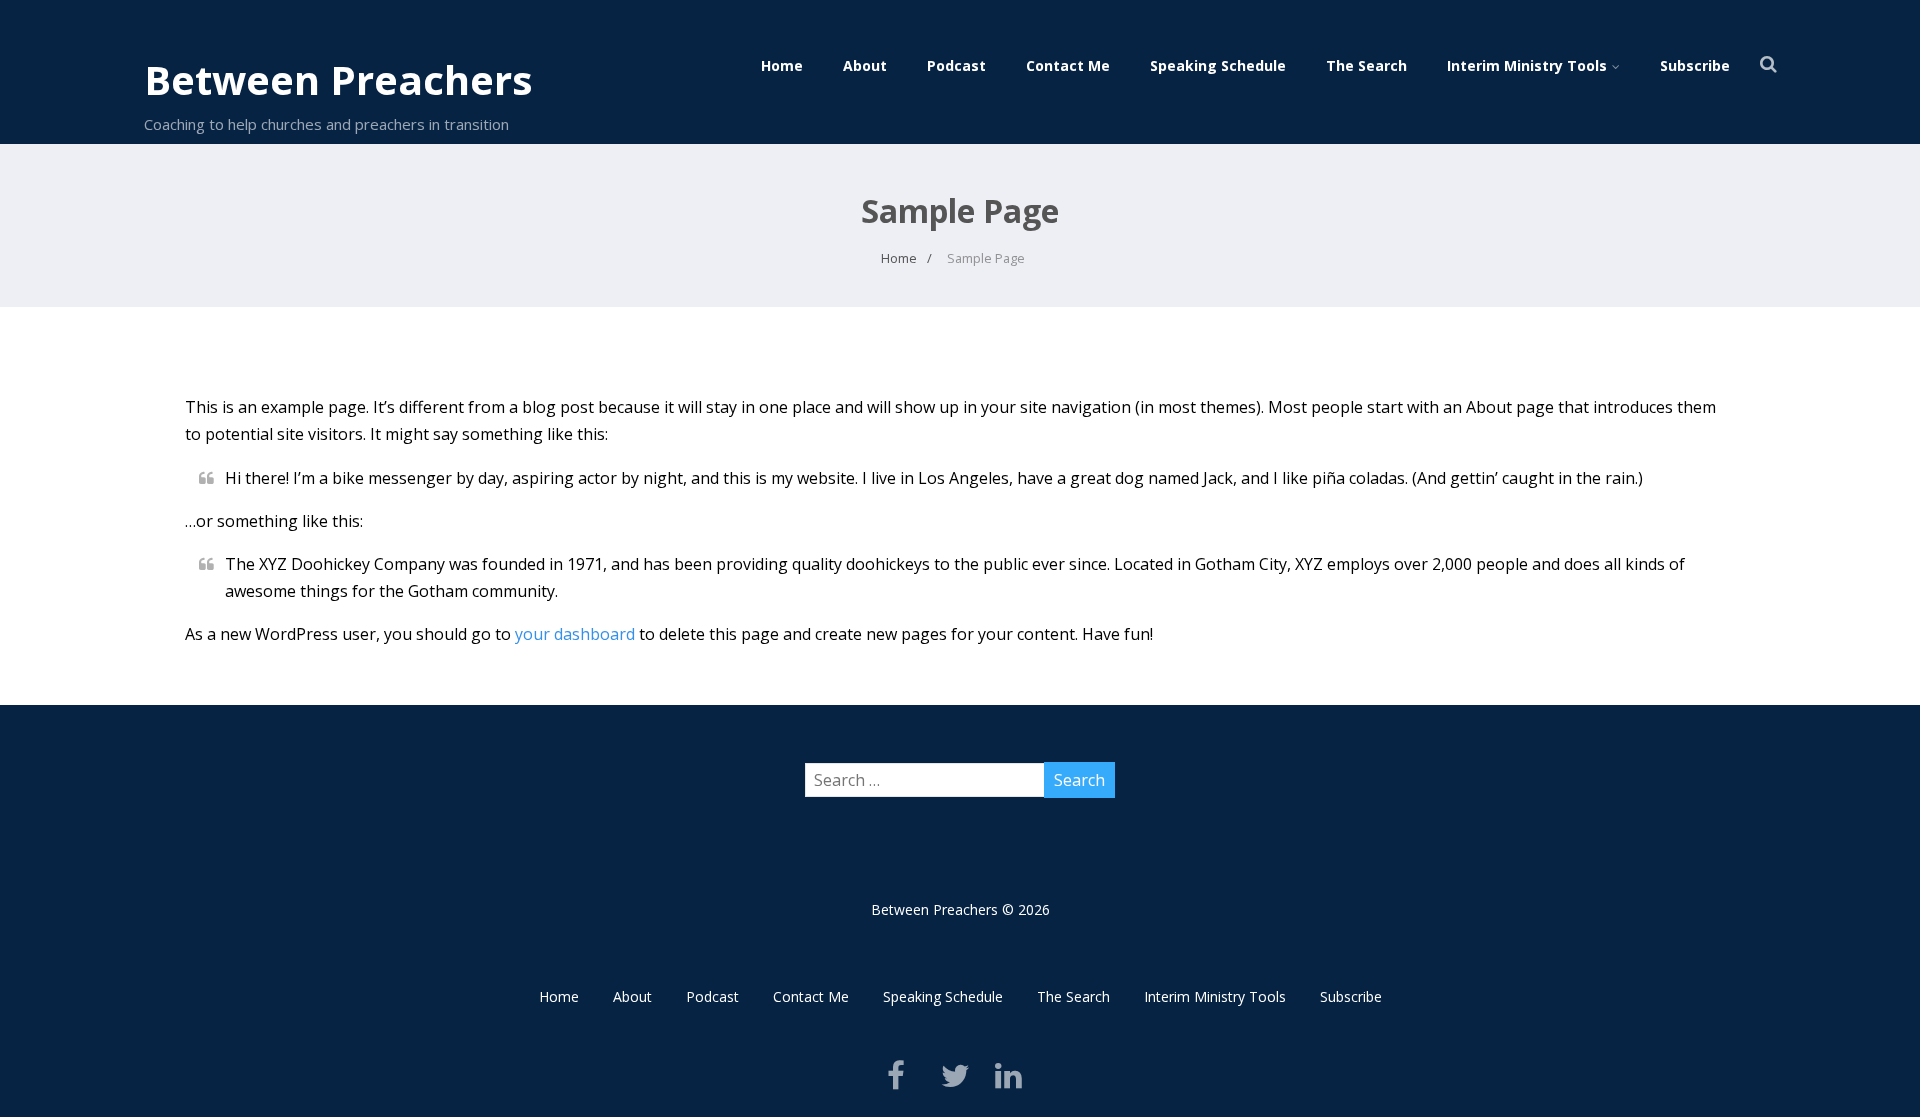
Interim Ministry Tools (1527, 65)
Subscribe (1695, 65)
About (865, 65)
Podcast (956, 65)
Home (782, 65)
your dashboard (575, 634)
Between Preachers (338, 79)
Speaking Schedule (1218, 65)
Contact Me (1068, 65)
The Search (1366, 65)
